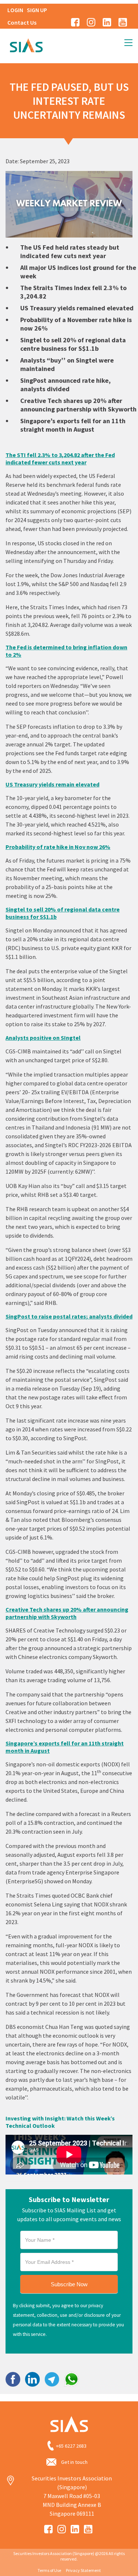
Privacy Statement (83, 2570)
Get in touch (74, 2462)
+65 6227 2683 (71, 2446)
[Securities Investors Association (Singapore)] (26, 44)
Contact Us (22, 22)
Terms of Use (49, 2570)
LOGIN (15, 10)
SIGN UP (37, 10)
